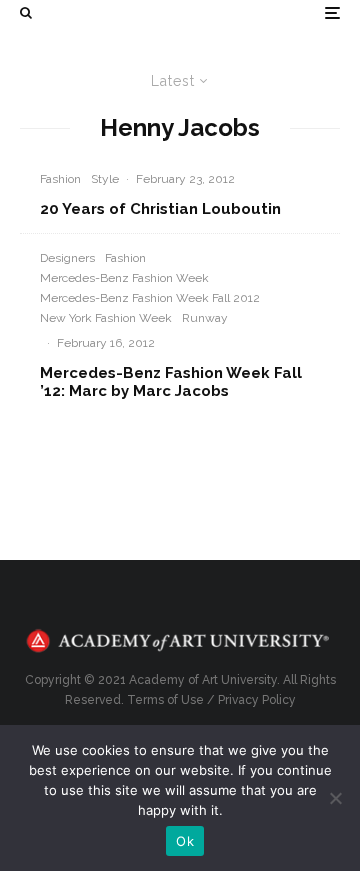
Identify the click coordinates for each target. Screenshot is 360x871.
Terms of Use (165, 700)
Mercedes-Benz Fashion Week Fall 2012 (150, 298)
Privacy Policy (257, 700)
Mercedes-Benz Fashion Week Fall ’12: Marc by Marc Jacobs (171, 382)
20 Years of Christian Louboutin (160, 209)
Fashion (60, 179)
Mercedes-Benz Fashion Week (124, 278)
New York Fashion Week (106, 318)
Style (105, 179)
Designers (67, 258)
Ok (185, 841)
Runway (205, 318)
